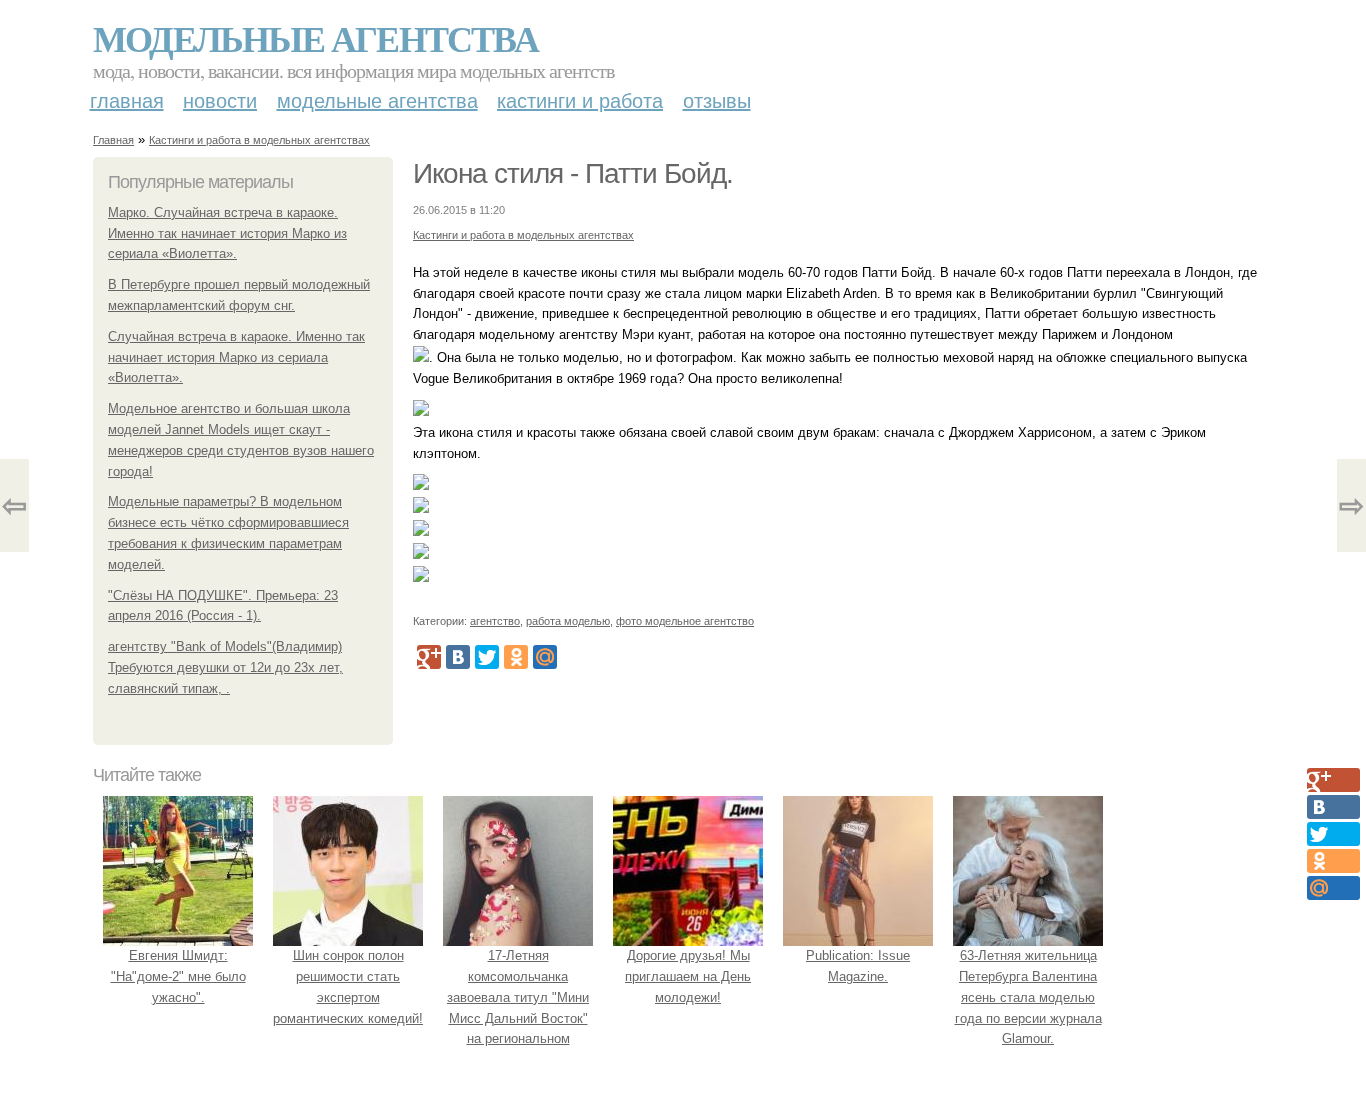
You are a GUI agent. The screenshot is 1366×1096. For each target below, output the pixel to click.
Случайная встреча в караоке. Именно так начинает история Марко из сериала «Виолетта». (236, 357)
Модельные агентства (315, 38)
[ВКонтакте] (458, 657)
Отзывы (717, 101)
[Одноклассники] (516, 657)
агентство (495, 621)
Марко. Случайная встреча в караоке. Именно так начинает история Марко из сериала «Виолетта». (227, 233)
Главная (127, 101)
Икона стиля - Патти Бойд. (573, 173)
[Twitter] (487, 657)
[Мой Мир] (545, 657)
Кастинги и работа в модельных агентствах (259, 140)
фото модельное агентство (685, 621)
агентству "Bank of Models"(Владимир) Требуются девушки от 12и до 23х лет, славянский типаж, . (225, 667)
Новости (220, 101)
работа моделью (568, 621)
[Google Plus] (429, 657)
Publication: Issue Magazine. (858, 966)
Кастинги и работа (580, 101)
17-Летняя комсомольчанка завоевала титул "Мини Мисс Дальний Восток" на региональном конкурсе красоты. (518, 1007)
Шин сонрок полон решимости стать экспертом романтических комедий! (348, 986)
